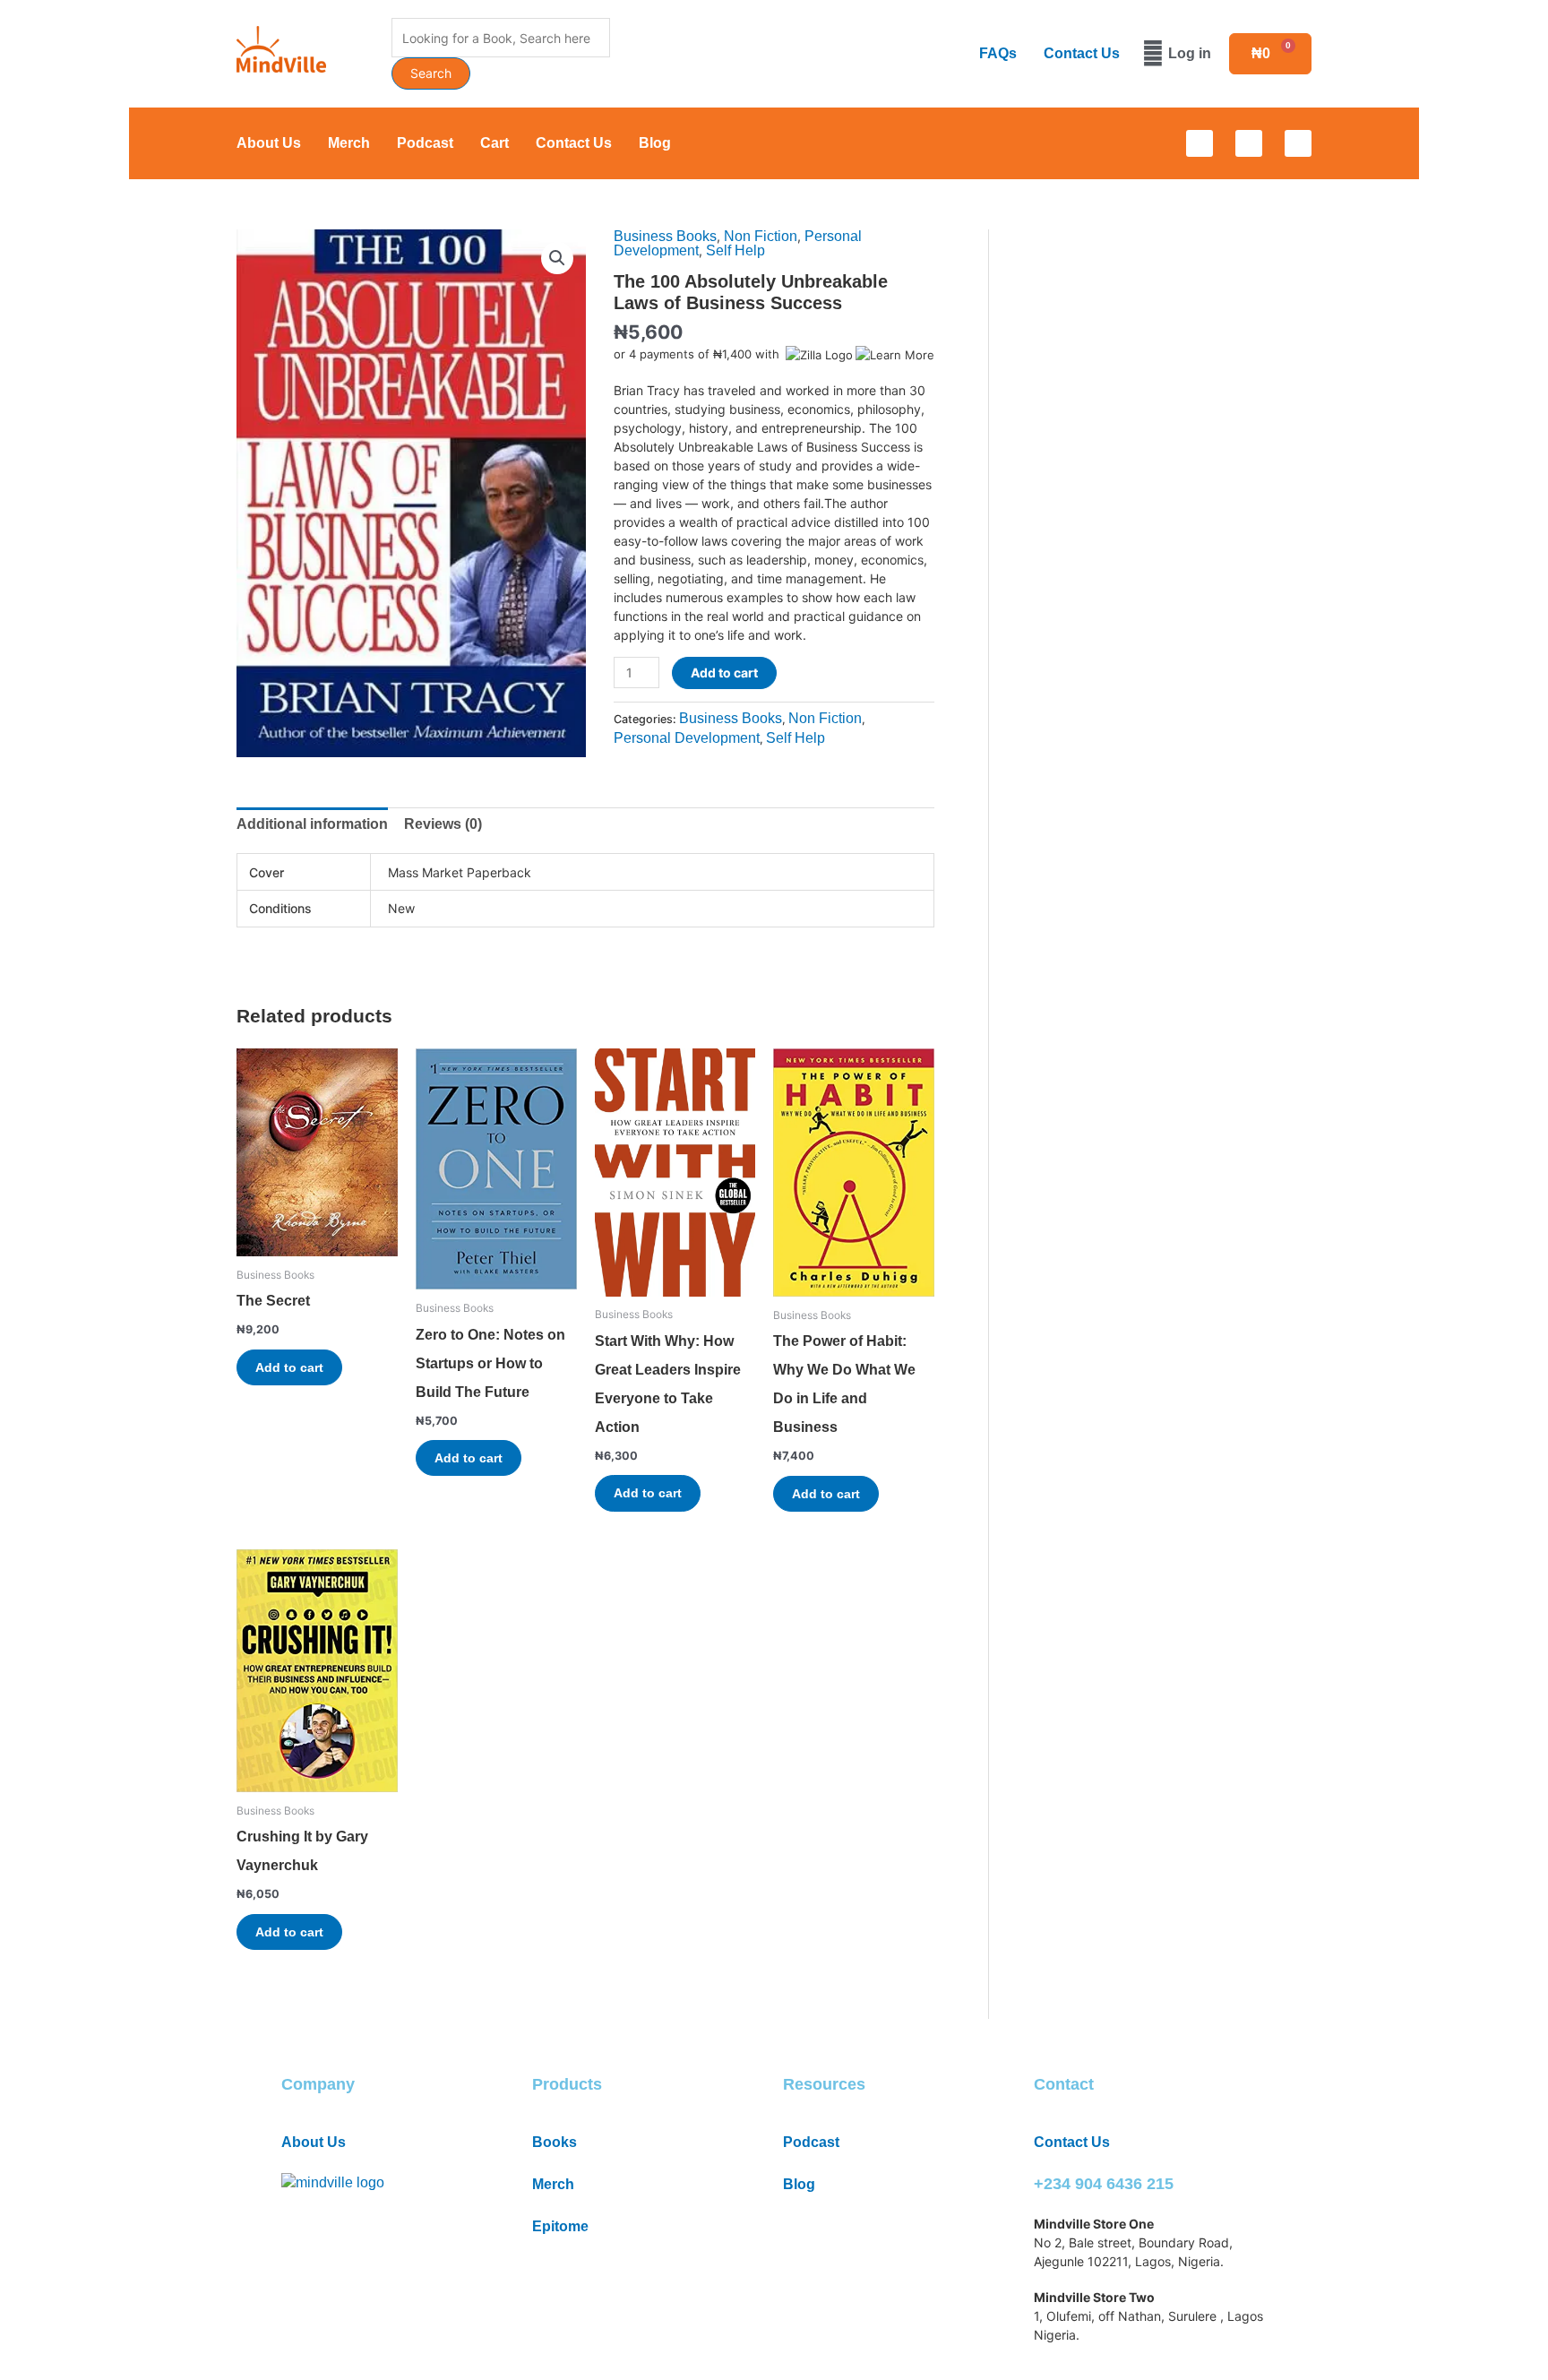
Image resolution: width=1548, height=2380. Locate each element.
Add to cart (724, 673)
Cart (494, 143)
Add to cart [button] (289, 1367)
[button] (557, 258)
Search (431, 73)
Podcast (425, 143)
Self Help (735, 250)
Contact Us (1082, 53)
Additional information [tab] (312, 824)
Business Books (665, 236)
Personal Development (687, 738)
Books (555, 2142)
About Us (269, 143)
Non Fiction (761, 236)
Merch (349, 143)
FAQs (998, 53)
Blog (655, 143)
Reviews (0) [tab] (443, 824)
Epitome (560, 2226)
